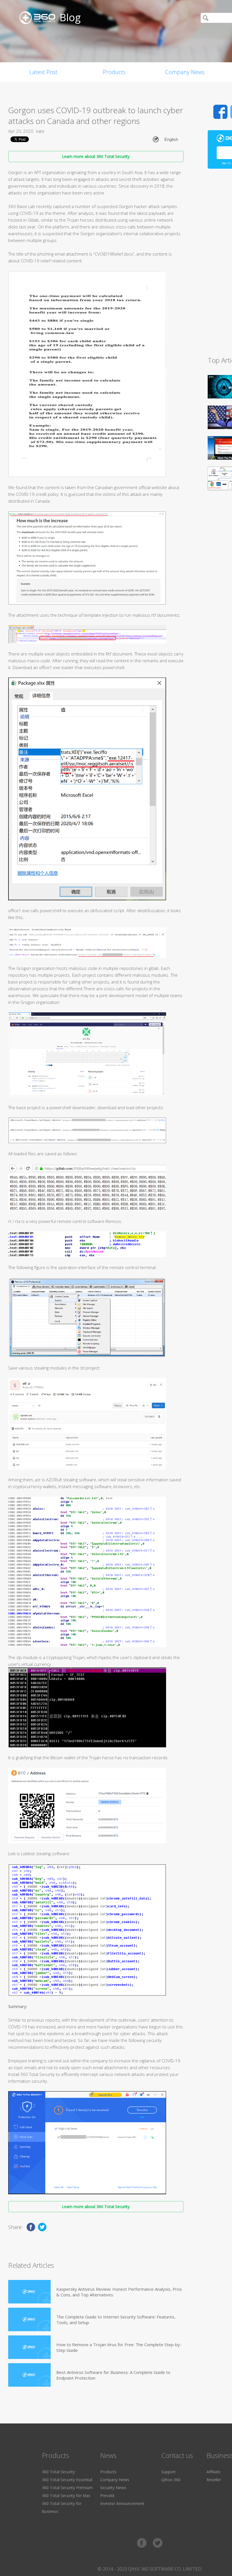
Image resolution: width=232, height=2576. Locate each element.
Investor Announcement (122, 2503)
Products (114, 72)
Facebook (220, 112)
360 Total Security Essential (67, 2480)
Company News (185, 72)
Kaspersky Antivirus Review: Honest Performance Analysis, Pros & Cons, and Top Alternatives (119, 2292)
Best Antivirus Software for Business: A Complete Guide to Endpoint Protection (113, 2375)
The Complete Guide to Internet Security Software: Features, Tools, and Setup (116, 2320)
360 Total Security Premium (67, 2488)
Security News (113, 2488)
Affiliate (213, 2472)
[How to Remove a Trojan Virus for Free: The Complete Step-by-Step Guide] (29, 2347)
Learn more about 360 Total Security (96, 156)
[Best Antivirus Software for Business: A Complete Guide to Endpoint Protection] (29, 2375)
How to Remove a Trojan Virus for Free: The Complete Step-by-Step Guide (119, 2347)
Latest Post (43, 72)
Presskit (107, 2495)
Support (168, 2472)
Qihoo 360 (171, 2480)
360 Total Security (58, 2472)
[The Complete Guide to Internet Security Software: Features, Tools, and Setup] (29, 2319)
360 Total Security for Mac (66, 2495)
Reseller (214, 2480)
